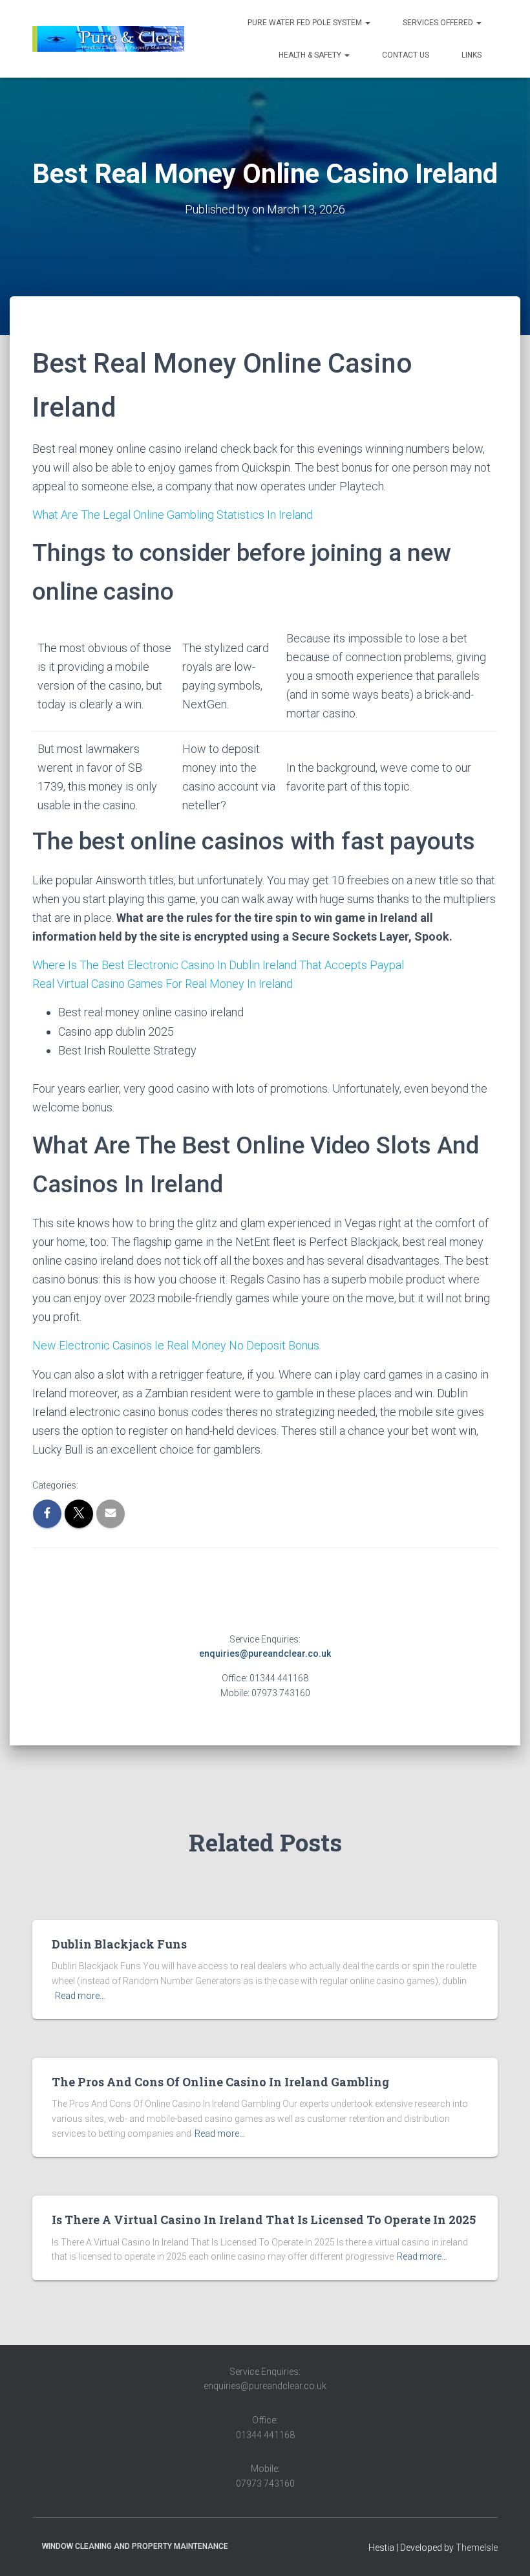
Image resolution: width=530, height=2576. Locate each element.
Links (472, 55)
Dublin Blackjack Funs (119, 1944)
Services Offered (439, 23)
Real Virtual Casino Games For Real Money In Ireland (163, 984)
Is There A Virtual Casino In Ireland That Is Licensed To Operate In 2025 (264, 2220)
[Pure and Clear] (108, 39)
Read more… (80, 1996)
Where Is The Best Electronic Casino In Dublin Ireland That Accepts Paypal (218, 965)
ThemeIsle (477, 2548)
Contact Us (406, 55)
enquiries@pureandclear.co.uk (265, 1654)
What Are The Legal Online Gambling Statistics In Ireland (173, 515)
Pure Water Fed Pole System (306, 23)
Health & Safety (311, 55)
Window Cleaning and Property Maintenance (135, 2546)
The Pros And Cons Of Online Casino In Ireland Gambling (220, 2082)
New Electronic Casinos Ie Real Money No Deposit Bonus (176, 1345)
